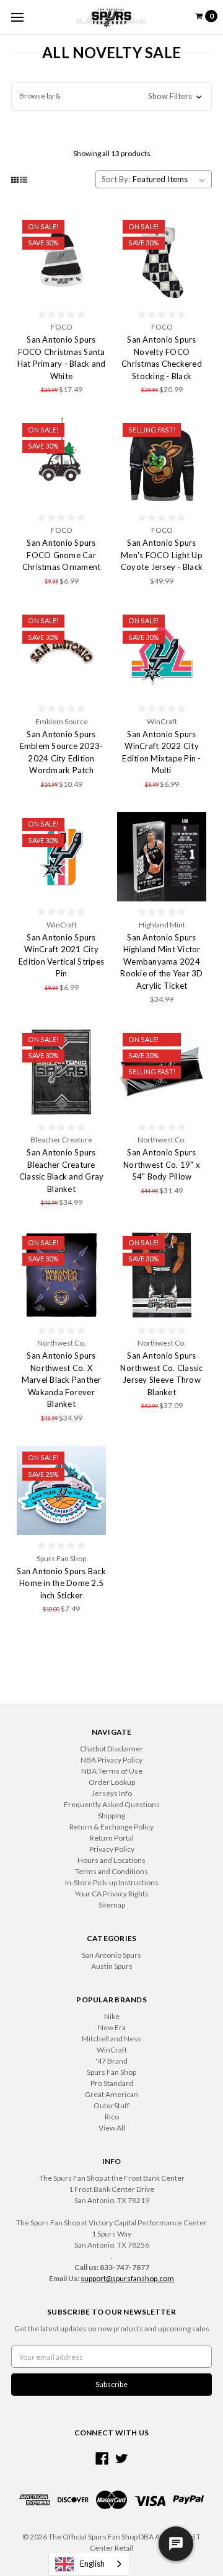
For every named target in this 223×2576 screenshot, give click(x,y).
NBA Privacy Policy (111, 1760)
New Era (112, 2027)
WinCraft (112, 2050)
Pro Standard (112, 2083)
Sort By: (116, 179)
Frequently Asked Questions (112, 1804)
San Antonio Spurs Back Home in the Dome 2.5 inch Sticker (61, 1583)
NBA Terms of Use (112, 1771)
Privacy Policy (112, 1849)
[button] (111, 97)
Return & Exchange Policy (111, 1827)
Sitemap (112, 1905)
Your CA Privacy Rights (112, 1894)
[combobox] (89, 2564)
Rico (112, 2117)
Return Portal (112, 1838)
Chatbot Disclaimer (111, 1749)
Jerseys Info (112, 1793)
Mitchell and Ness (111, 2039)
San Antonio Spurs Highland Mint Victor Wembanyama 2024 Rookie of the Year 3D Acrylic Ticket (161, 962)
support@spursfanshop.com (127, 2278)
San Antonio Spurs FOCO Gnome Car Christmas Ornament (62, 555)
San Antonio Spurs (111, 1955)
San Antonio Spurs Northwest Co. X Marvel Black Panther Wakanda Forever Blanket (62, 1380)
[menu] (17, 17)
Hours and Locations (111, 1860)
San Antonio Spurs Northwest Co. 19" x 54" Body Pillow (162, 1164)
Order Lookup (112, 1782)
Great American (111, 2094)
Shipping (111, 1816)
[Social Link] (102, 2459)
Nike (112, 2016)
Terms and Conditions (111, 1871)
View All (112, 2128)
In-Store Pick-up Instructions (112, 1882)
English (92, 2564)
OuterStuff (111, 2105)
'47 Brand (111, 2061)
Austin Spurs (112, 1966)
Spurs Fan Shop (111, 2072)
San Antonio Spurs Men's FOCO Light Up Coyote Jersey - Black (162, 555)
